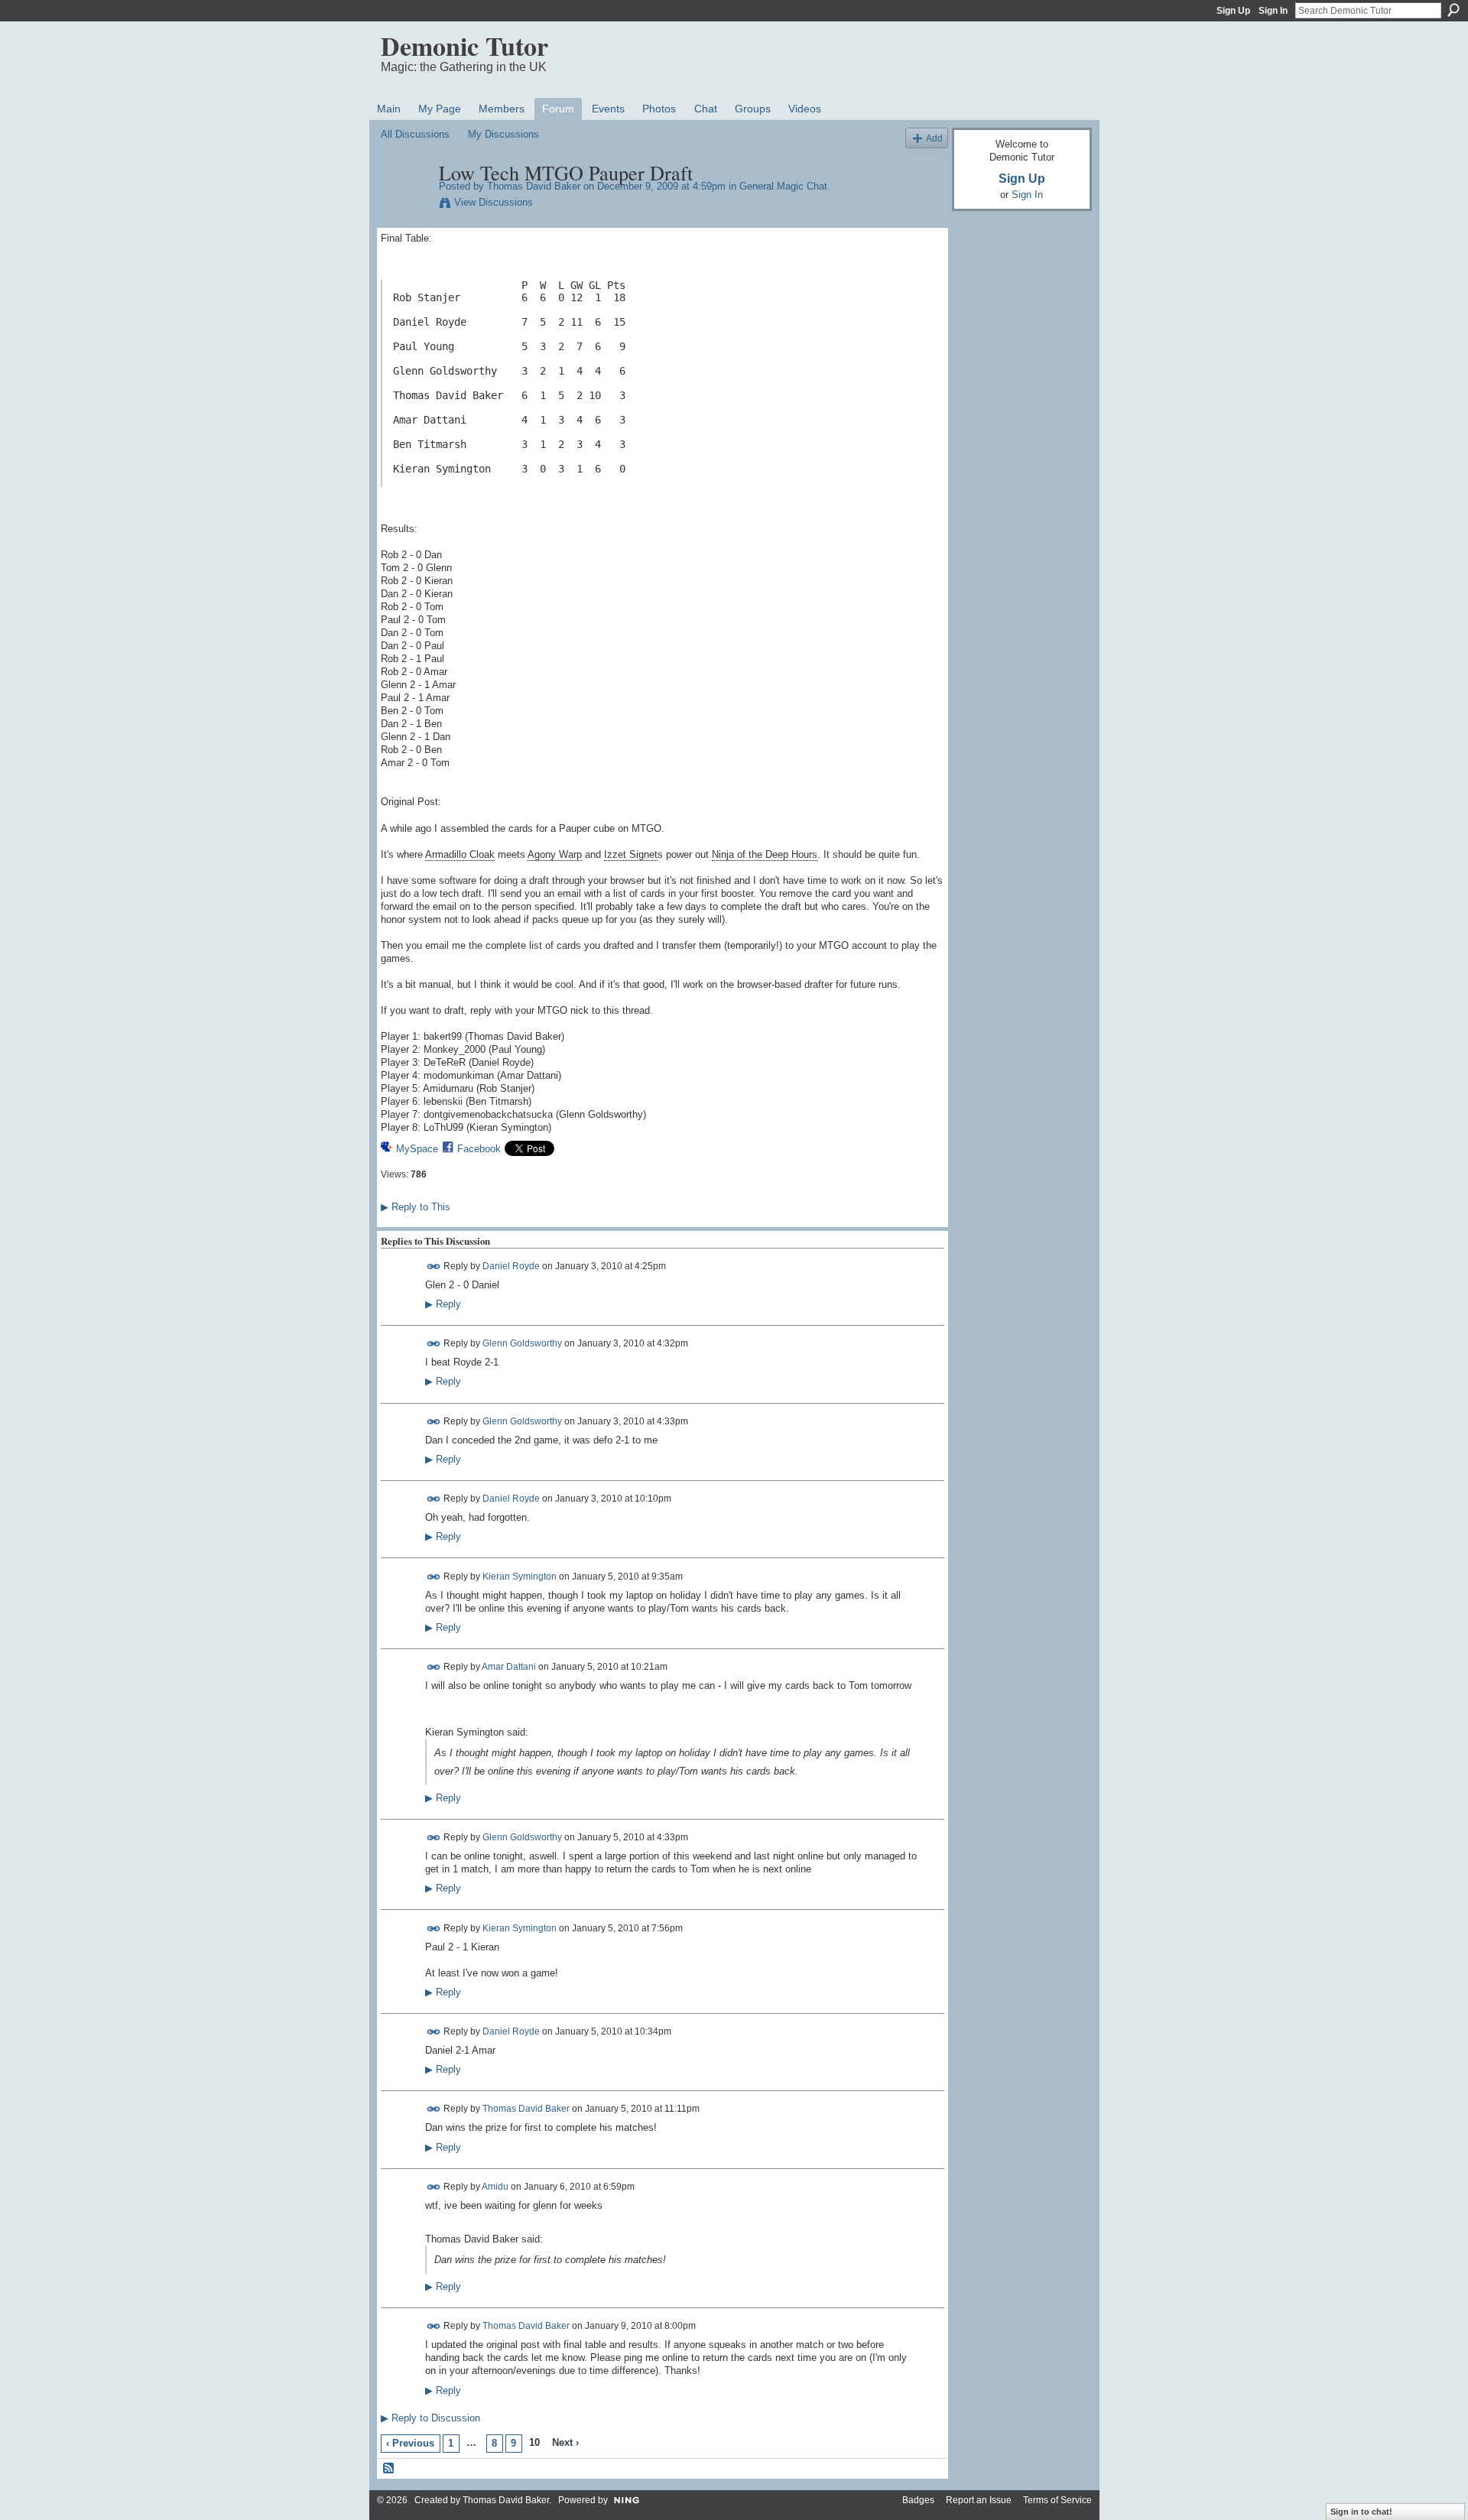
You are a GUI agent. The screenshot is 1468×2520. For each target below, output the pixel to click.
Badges (918, 2500)
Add (934, 138)
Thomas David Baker (534, 186)
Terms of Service (1057, 2500)
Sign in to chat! (1361, 2512)
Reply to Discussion (430, 2418)
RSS (389, 2469)
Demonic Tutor (464, 46)
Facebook (479, 1149)
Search (1453, 10)
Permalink (434, 1266)
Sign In (1273, 11)
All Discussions (415, 134)
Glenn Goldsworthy (522, 1343)
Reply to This (416, 1207)
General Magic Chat (783, 186)
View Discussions (494, 202)
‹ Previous (410, 2443)
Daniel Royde (511, 1266)
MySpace (417, 1149)
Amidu (495, 2187)
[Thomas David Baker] (405, 205)
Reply (443, 1304)
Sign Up (1233, 11)
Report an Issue (979, 2500)
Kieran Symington (520, 1576)
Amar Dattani (509, 1667)
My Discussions (503, 134)
